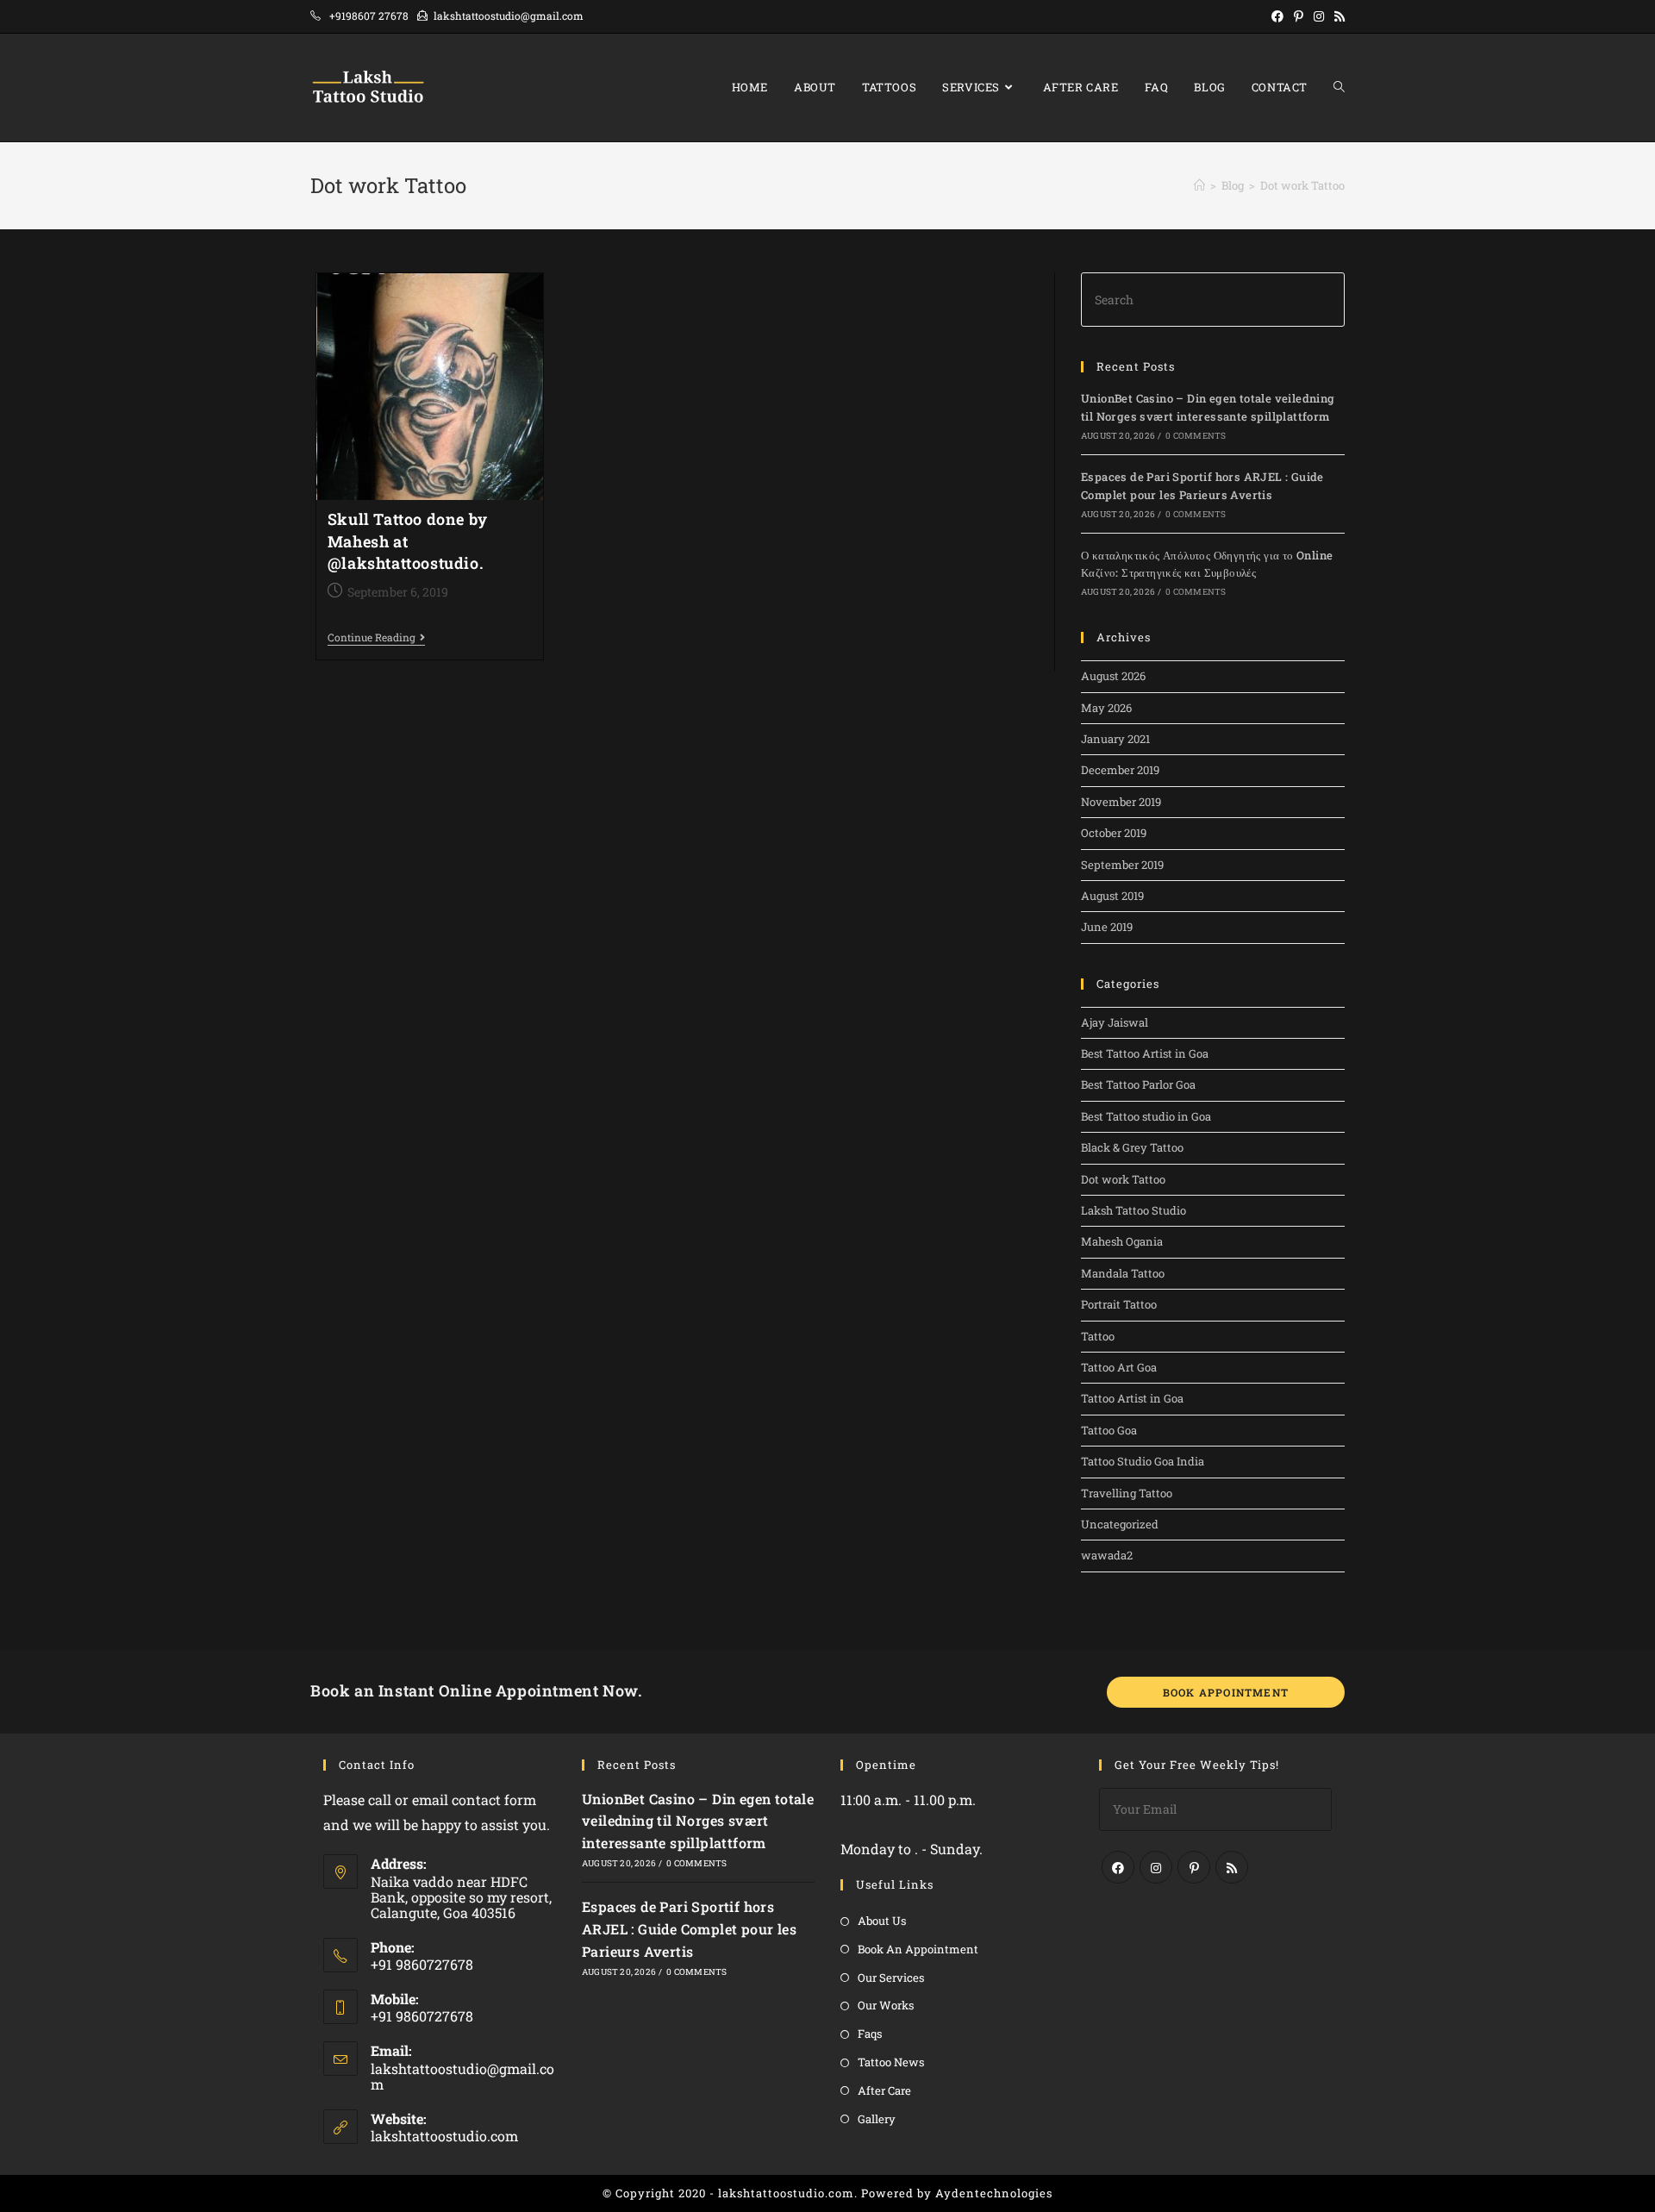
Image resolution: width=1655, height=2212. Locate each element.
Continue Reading (376, 638)
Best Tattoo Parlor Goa (1138, 1084)
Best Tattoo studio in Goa (1146, 1116)
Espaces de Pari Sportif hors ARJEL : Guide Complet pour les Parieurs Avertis (689, 1928)
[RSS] (1232, 1867)
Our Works (886, 2005)
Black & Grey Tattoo (1132, 1147)
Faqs (870, 2034)
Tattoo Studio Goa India (1143, 1461)
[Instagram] (1156, 1867)
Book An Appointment (918, 1949)
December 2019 (1120, 770)
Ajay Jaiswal (1115, 1022)
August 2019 (1112, 896)
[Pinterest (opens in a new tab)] (1299, 16)
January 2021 (1115, 739)
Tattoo (1098, 1336)
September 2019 (1122, 865)
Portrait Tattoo (1119, 1304)
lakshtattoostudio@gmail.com (462, 2076)
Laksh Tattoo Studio (1134, 1210)
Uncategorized (1120, 1524)
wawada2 (1107, 1555)
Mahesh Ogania (1122, 1241)
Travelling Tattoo (1127, 1493)
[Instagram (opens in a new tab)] (1319, 16)
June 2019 (1107, 927)
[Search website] (1339, 87)
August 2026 (1113, 676)
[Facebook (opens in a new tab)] (1277, 16)
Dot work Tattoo (1123, 1179)
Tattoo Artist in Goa (1132, 1398)
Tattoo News (891, 2062)
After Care (884, 2090)
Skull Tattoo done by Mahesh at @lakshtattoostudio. (408, 541)
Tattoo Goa (1109, 1430)
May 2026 (1106, 708)
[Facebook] (1118, 1867)
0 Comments (1196, 436)
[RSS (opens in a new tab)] (1337, 16)
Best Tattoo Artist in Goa (1145, 1053)
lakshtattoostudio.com (444, 2136)
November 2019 (1121, 802)
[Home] (1199, 185)
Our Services (891, 1978)
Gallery (877, 2119)
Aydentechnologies (994, 2193)
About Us (882, 1921)
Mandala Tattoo (1123, 1273)
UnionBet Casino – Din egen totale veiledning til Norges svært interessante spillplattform (698, 1821)
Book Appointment (1226, 1692)
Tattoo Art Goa (1119, 1367)
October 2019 (1114, 833)
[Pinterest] (1194, 1867)
